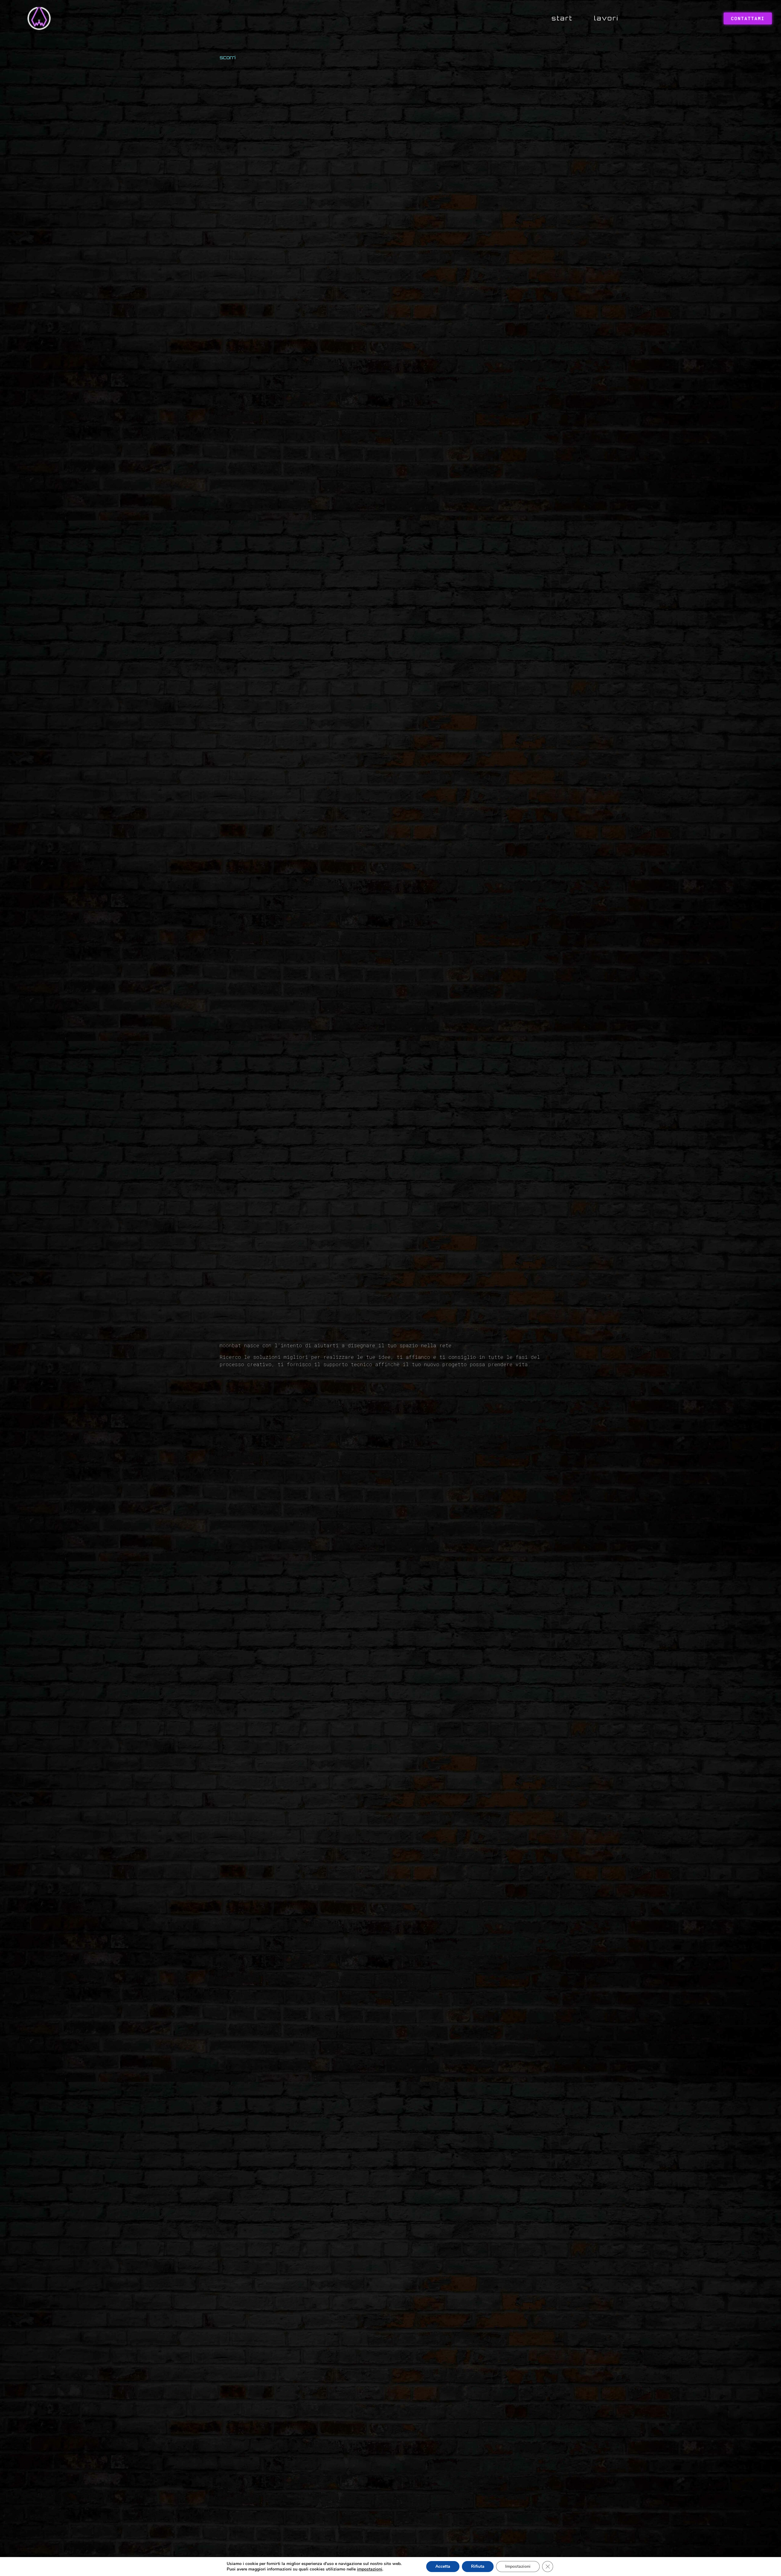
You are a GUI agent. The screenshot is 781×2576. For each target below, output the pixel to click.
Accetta (443, 2566)
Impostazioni (518, 2566)
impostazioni (370, 2569)
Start (562, 18)
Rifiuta (478, 2566)
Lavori (606, 18)
